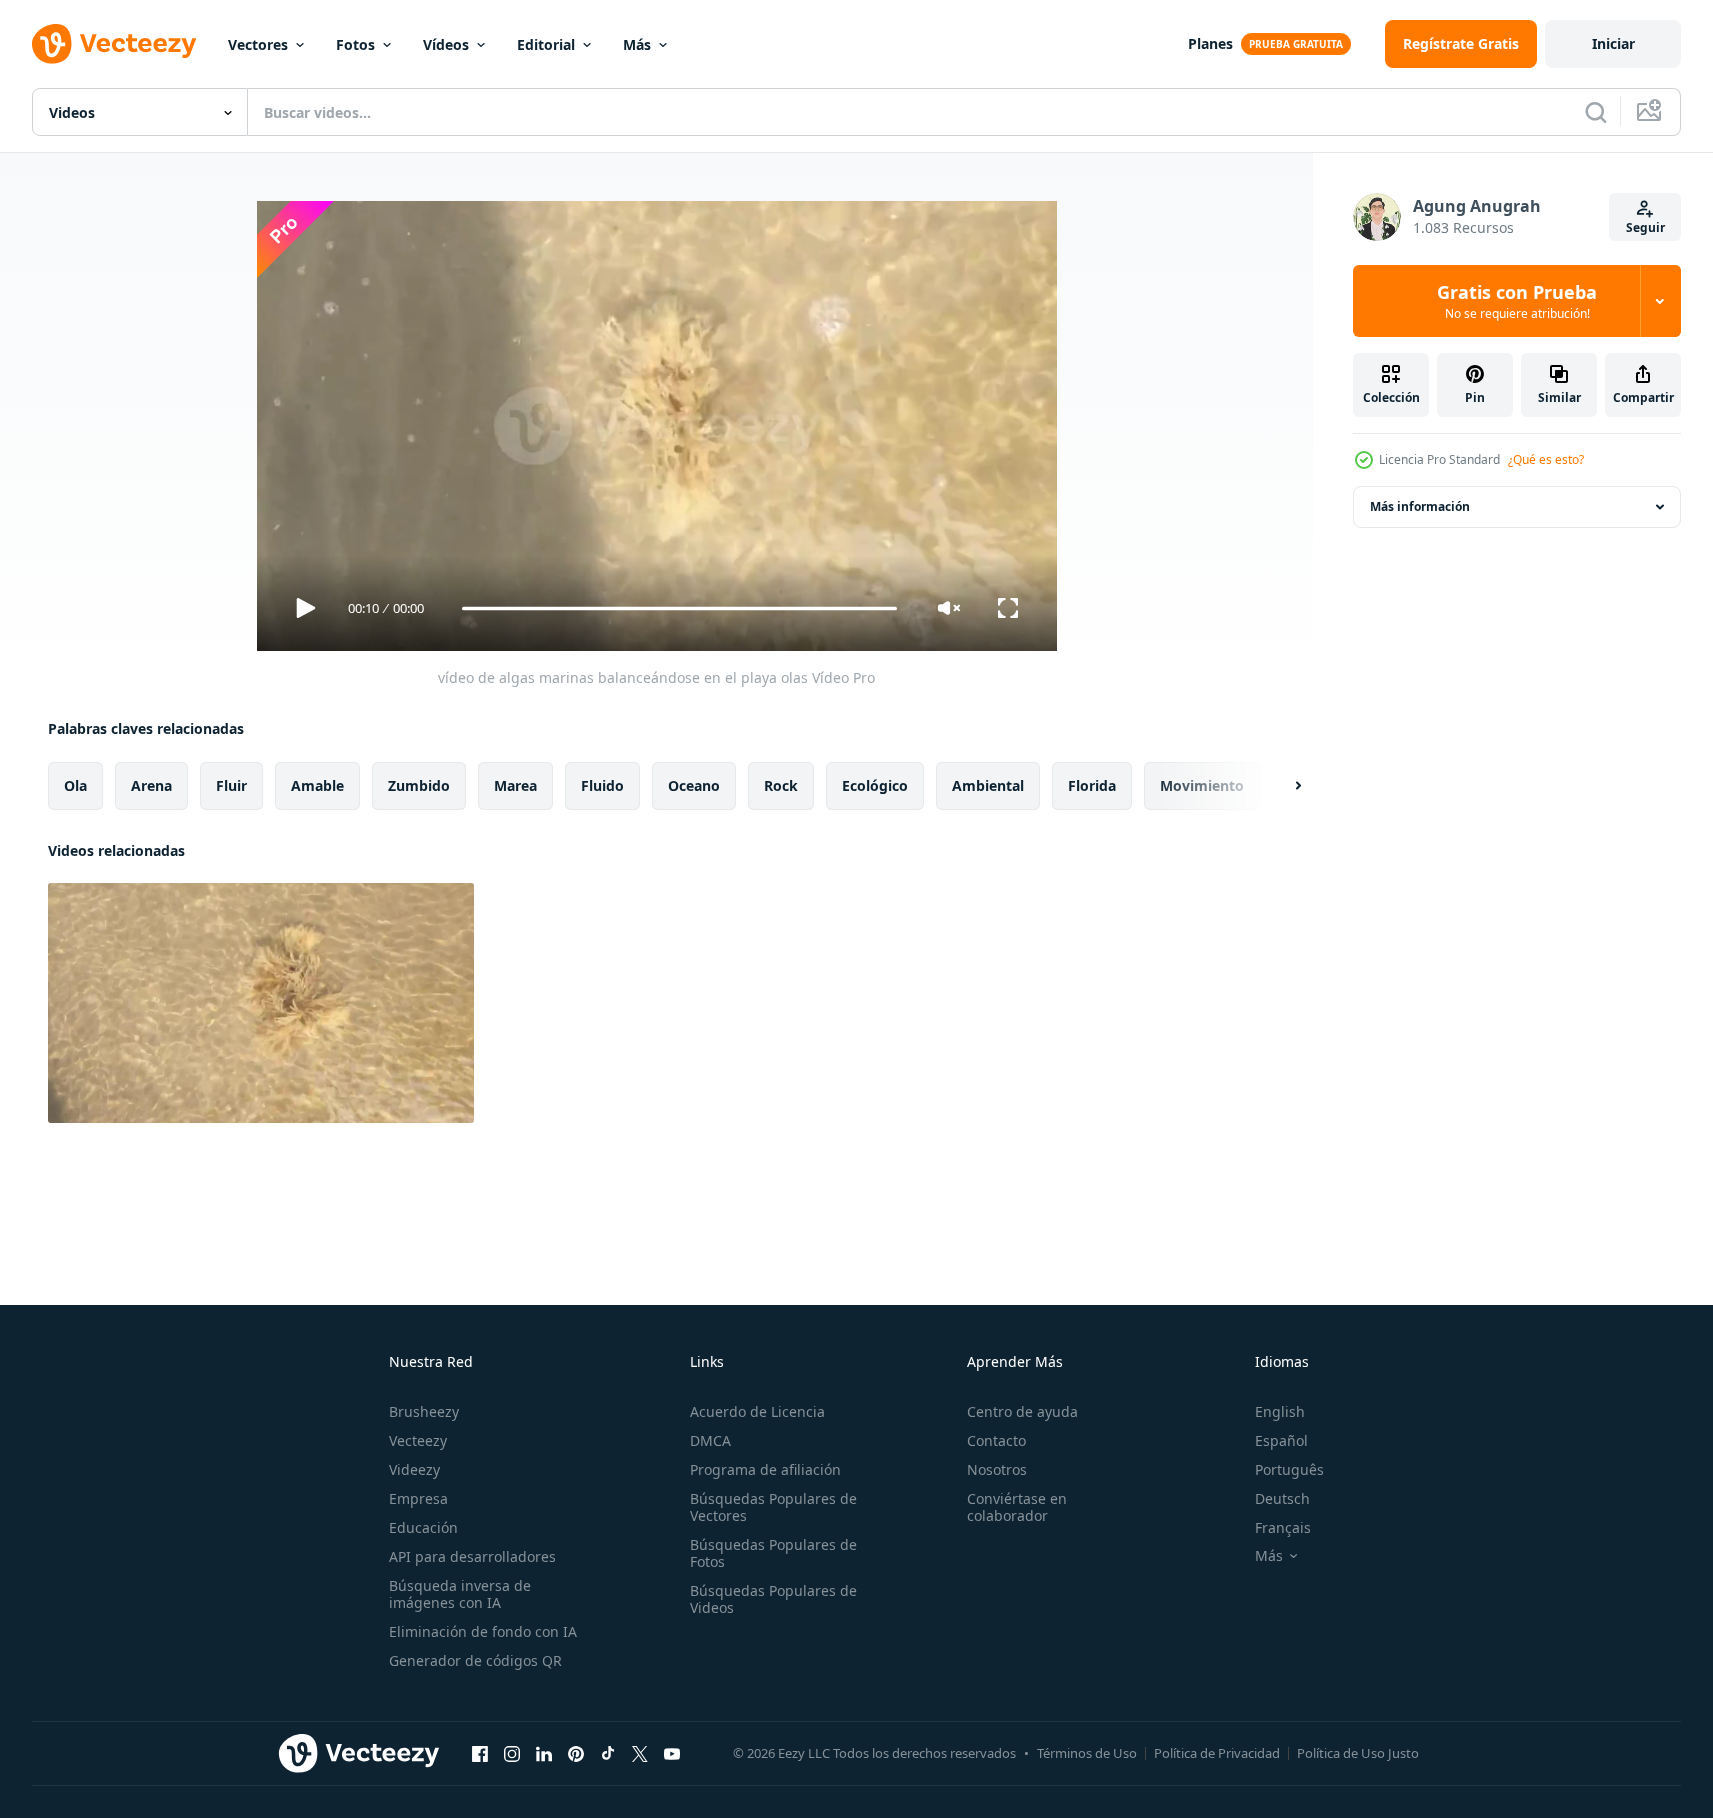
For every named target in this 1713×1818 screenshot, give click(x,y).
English (1280, 1411)
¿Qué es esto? (1546, 459)
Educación (423, 1527)
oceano (694, 785)
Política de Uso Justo (1358, 1753)
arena (151, 785)
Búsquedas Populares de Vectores (773, 1507)
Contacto (996, 1440)
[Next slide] (1281, 786)
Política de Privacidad (1217, 1753)
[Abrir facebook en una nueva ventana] (480, 1753)
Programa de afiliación (765, 1469)
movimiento (1202, 785)
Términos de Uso (1087, 1753)
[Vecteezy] (114, 44)
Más (637, 44)
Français (1283, 1527)
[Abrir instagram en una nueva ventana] (512, 1753)
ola (75, 785)
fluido (602, 785)
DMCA (710, 1440)
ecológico (875, 785)
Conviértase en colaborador (1017, 1507)
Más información (1420, 506)
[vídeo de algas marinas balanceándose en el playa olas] (261, 1003)
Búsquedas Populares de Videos (773, 1599)
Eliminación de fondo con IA (483, 1631)
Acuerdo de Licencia (757, 1411)
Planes (1210, 43)
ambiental (988, 785)
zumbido (419, 785)
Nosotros (997, 1469)
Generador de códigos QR (475, 1660)
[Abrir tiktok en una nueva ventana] (608, 1753)
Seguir (1645, 227)
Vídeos (446, 44)
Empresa (418, 1498)
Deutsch (1282, 1498)
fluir (231, 785)
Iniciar (1613, 43)
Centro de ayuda (1022, 1411)
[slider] (679, 608)
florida (1092, 785)
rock (781, 785)
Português (1289, 1469)
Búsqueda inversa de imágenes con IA (460, 1594)
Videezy (414, 1469)
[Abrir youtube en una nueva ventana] (672, 1753)
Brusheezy (424, 1411)
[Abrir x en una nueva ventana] (640, 1753)
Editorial (546, 44)
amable (317, 785)
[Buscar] (1596, 112)
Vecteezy (418, 1440)
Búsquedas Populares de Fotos (773, 1553)
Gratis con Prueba (1517, 301)
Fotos (355, 44)
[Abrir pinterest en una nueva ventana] (576, 1753)
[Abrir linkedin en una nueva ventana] (544, 1753)
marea (515, 785)
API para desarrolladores (472, 1556)
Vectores (258, 44)
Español (1281, 1440)
